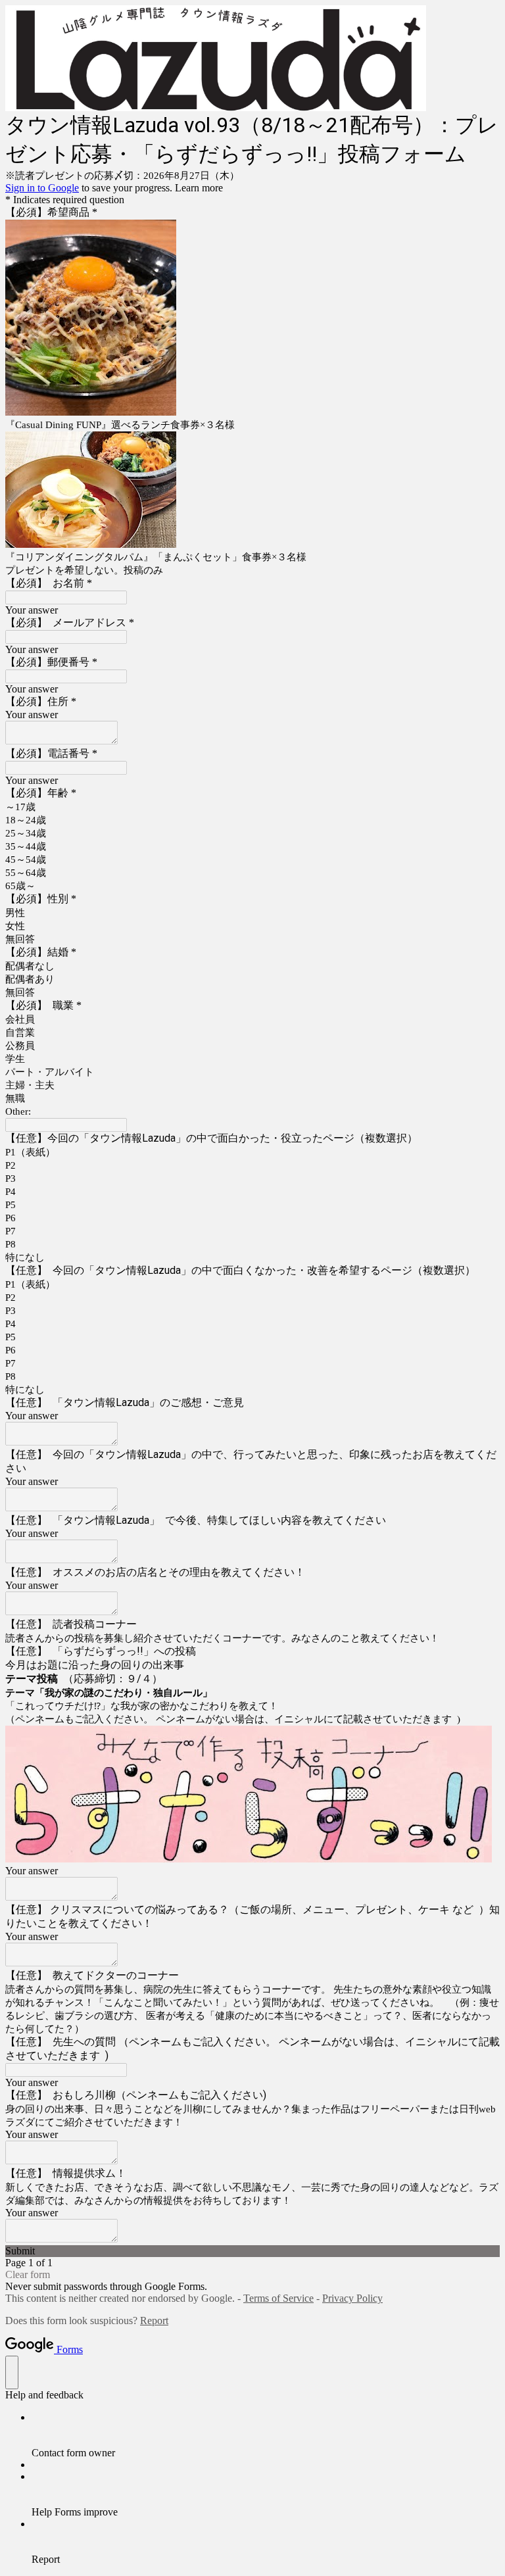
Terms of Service (278, 2298)
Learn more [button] (199, 188)
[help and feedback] (12, 2372)
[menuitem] (266, 2435)
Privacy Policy (352, 2298)
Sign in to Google (42, 188)
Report (154, 2321)
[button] (252, 2251)
